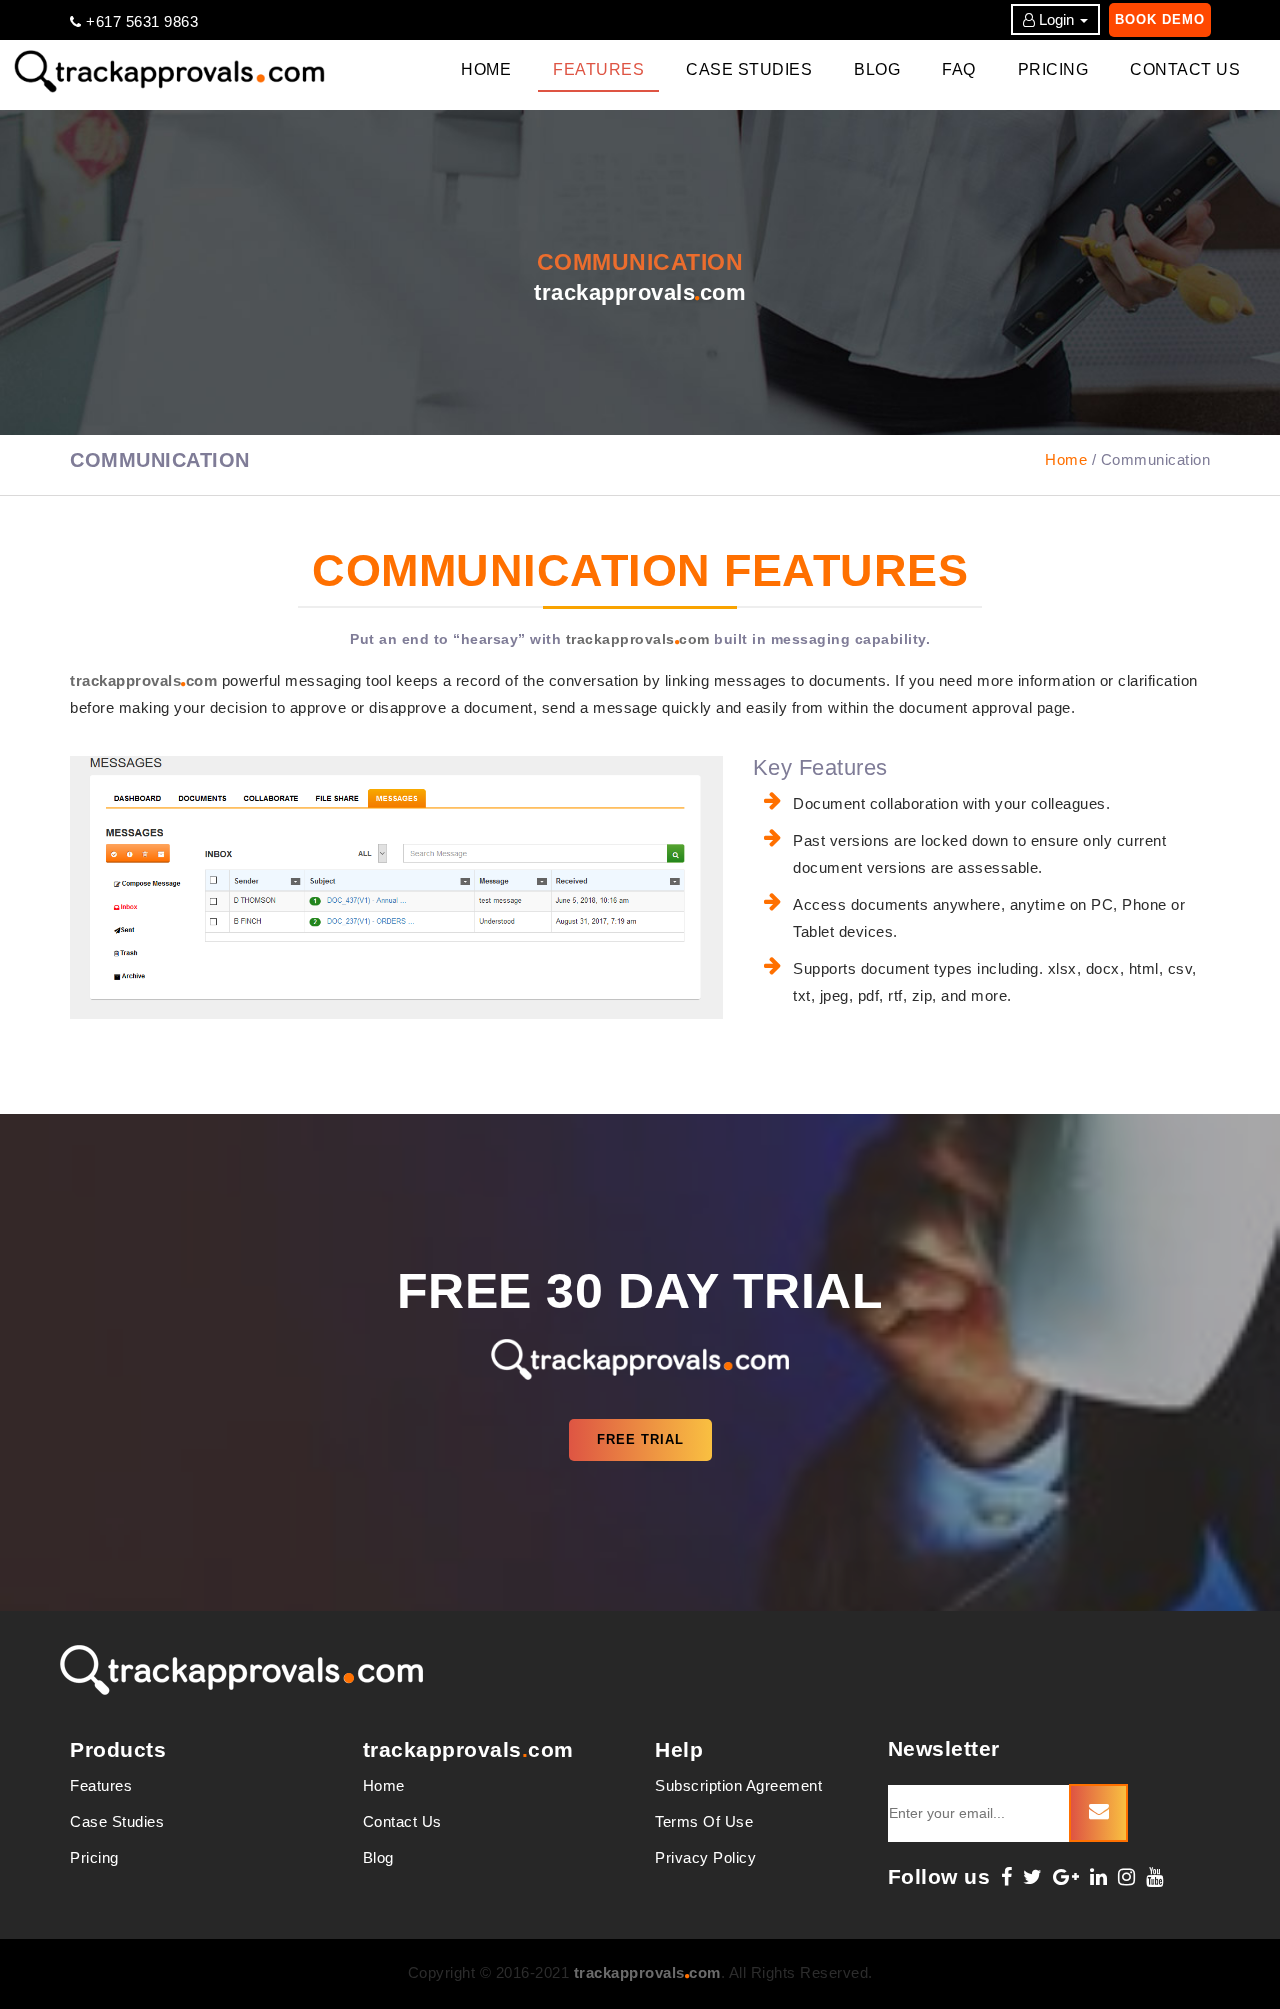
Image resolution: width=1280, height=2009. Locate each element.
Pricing (94, 1857)
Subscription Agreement (738, 1785)
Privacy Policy (705, 1857)
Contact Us (402, 1821)
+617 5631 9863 (142, 21)
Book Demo (1160, 19)
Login (1056, 19)
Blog (378, 1857)
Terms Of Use (704, 1821)
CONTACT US (1185, 69)
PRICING (1053, 69)
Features (101, 1785)
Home (493, 69)
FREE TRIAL (640, 1439)
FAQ (959, 69)
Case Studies (117, 1821)
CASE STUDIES (749, 69)
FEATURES (598, 69)
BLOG (877, 69)
